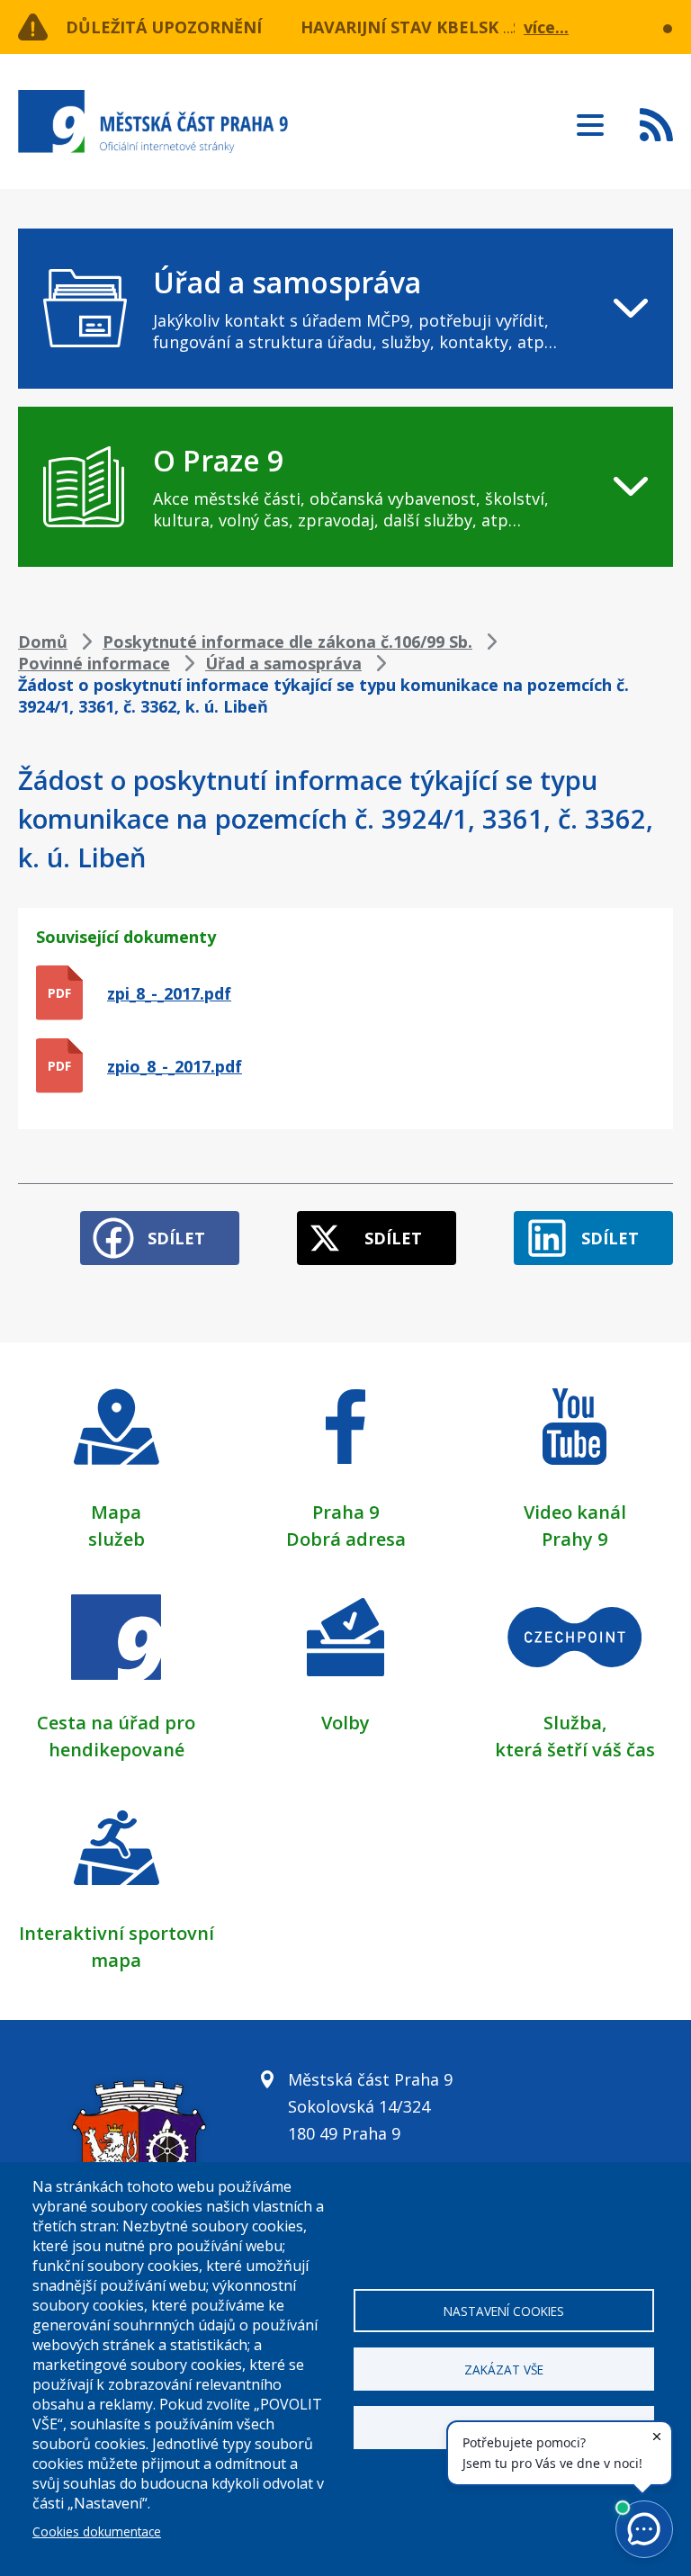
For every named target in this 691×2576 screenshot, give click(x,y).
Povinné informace (94, 663)
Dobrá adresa (346, 1539)
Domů (43, 642)
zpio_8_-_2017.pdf (175, 1066)
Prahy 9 (574, 1539)
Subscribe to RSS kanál (656, 124)
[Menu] (590, 119)
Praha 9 (345, 1512)
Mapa (116, 1512)
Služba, (575, 1723)
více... (546, 27)
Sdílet (176, 1238)
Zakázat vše (504, 2370)
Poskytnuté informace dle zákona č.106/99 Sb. (287, 642)
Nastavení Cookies (504, 2311)
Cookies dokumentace (97, 2531)
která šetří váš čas (575, 1750)
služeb (117, 1539)
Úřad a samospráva (283, 663)
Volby (345, 1723)
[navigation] (345, 309)
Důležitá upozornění (164, 27)
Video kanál (575, 1512)
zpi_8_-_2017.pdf (169, 993)
